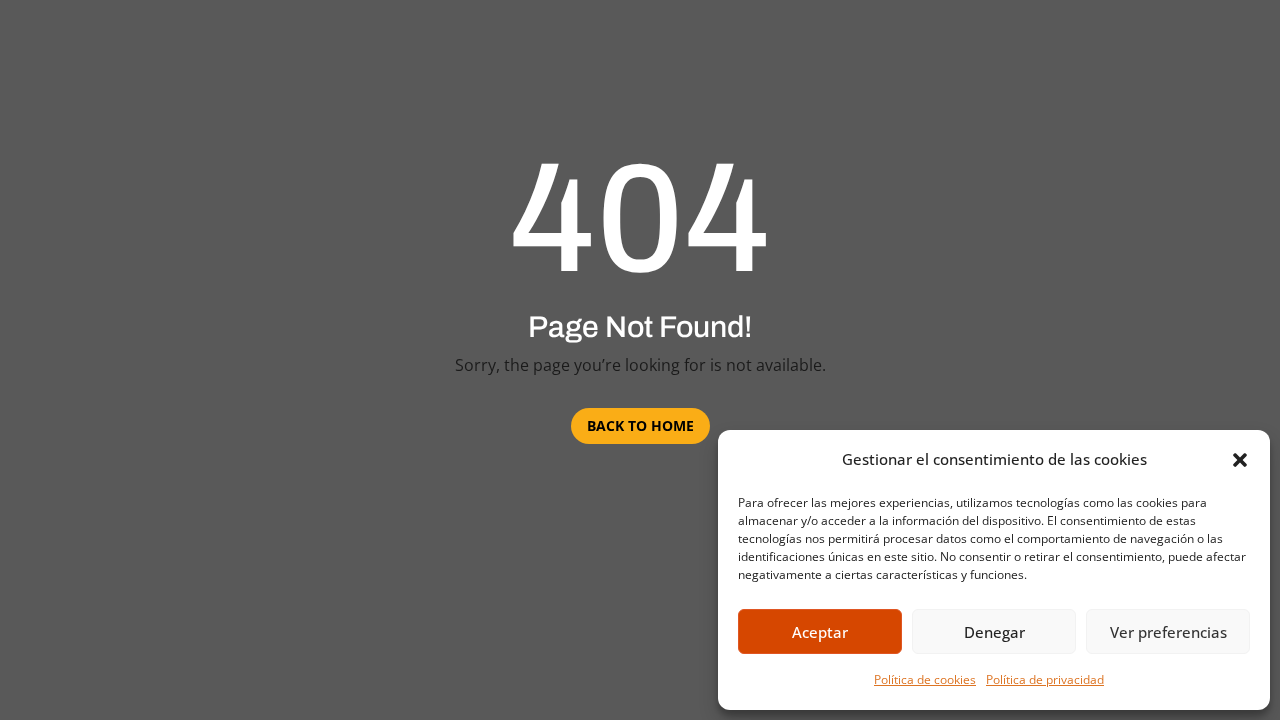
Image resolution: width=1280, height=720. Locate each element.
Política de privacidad (1045, 679)
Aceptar (820, 632)
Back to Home (640, 425)
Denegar (994, 632)
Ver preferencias (1168, 632)
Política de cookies (925, 679)
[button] (1240, 460)
